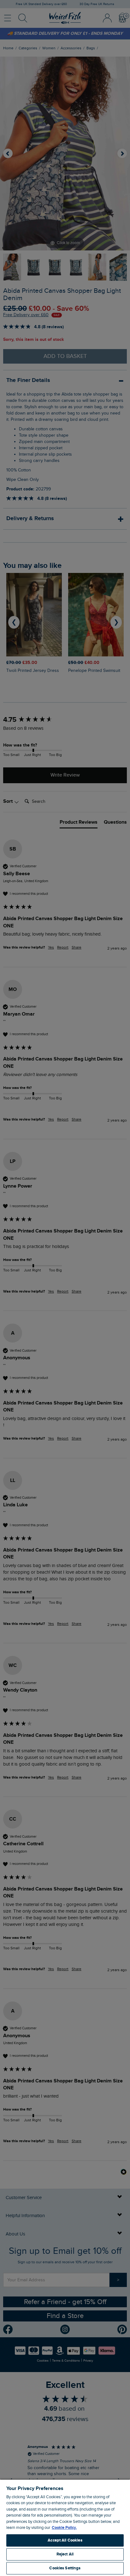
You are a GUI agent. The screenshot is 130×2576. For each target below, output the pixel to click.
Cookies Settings (65, 2568)
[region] (65, 2527)
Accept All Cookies (65, 2540)
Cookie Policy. (64, 2528)
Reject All (65, 2554)
